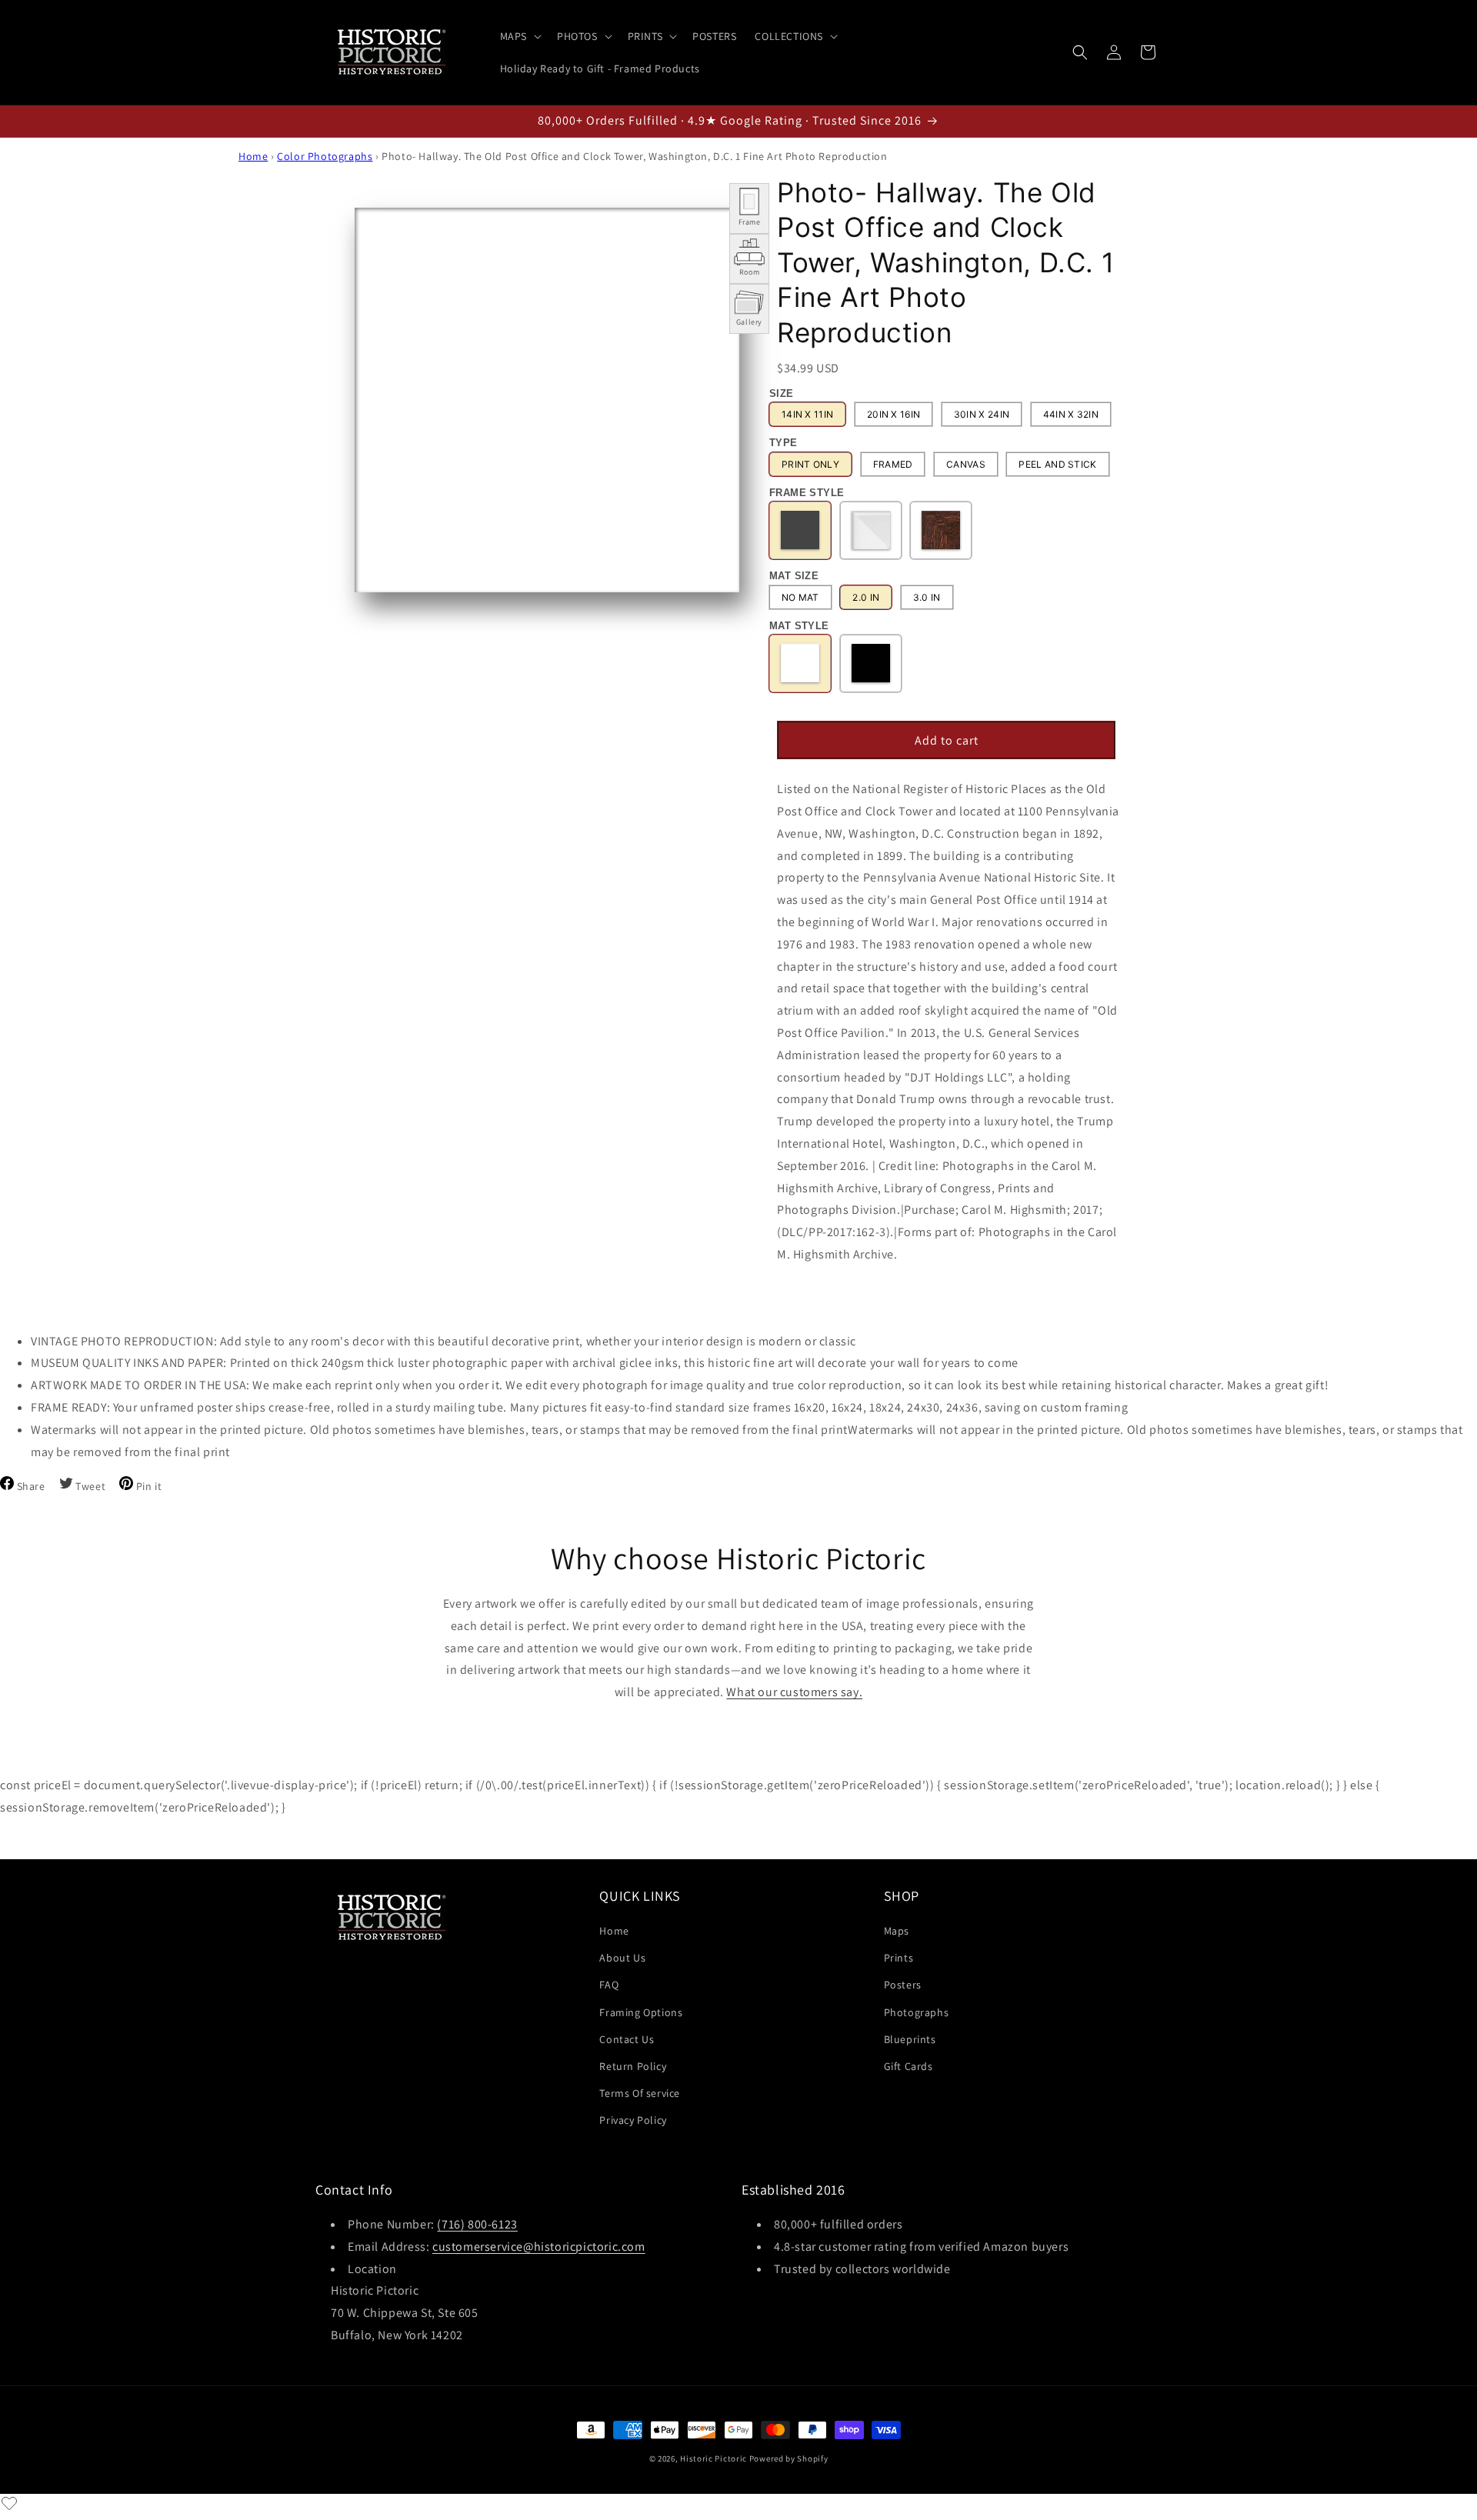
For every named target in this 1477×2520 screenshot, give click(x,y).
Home (253, 156)
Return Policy (633, 2066)
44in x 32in (1071, 415)
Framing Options (641, 2012)
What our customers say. (794, 1692)
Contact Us (627, 2039)
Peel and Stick (1057, 464)
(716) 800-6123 (477, 2224)
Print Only (810, 464)
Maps (897, 1931)
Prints (899, 1958)
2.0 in (866, 597)
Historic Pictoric (713, 2458)
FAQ (609, 1985)
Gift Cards (909, 2066)
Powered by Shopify (789, 2458)
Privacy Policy (633, 2120)
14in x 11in (807, 415)
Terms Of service (640, 2093)
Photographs (917, 2012)
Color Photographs (325, 156)
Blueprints (910, 2039)
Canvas (966, 464)
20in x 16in (894, 415)
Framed (893, 464)
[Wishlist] (9, 2503)
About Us (622, 1958)
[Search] (1080, 52)
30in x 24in (982, 415)
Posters (903, 1985)
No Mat (800, 597)
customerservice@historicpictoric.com (539, 2247)
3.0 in (927, 597)
